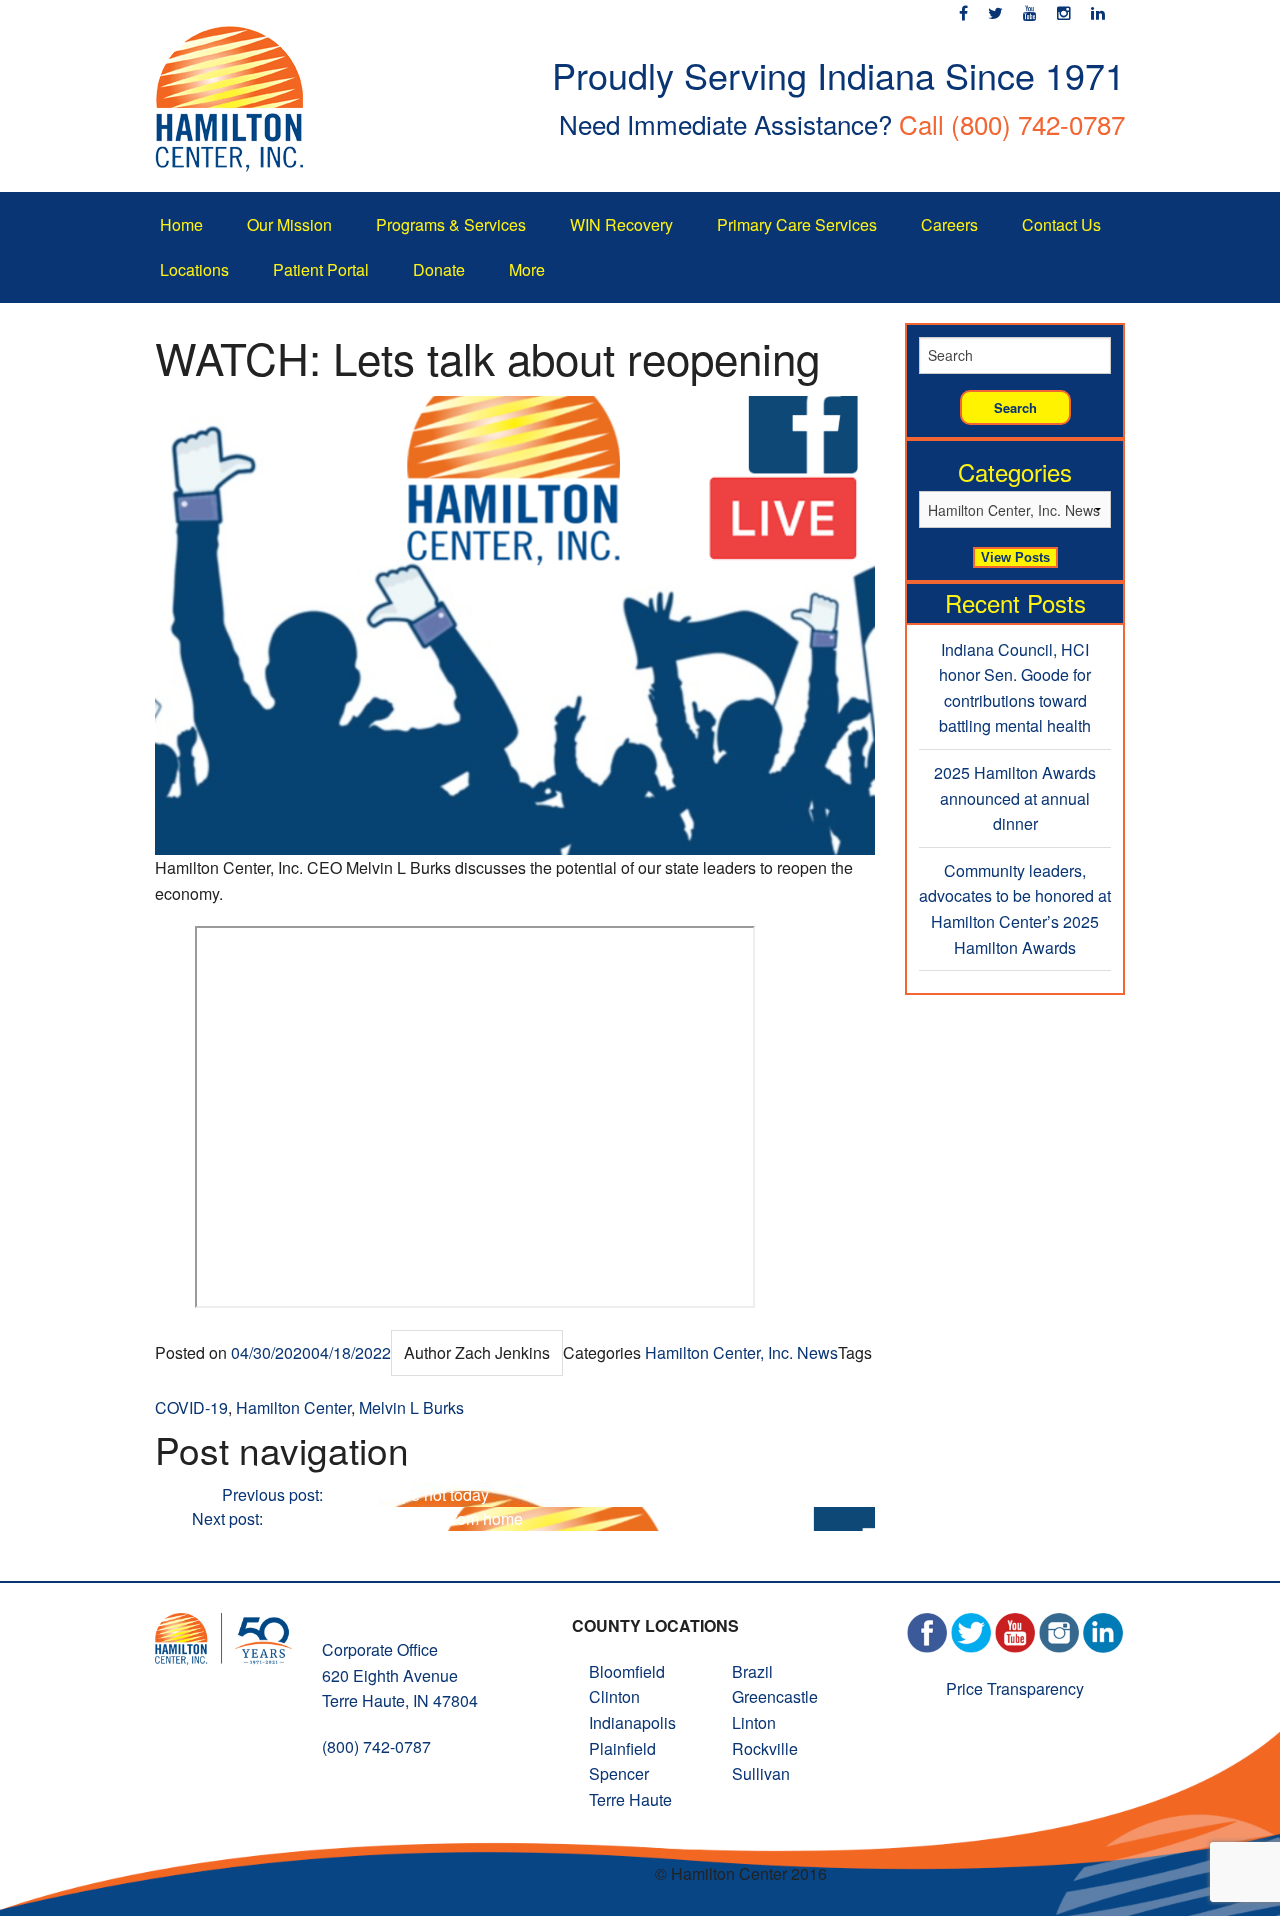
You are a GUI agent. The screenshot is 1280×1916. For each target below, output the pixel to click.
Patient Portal (321, 269)
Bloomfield (627, 1671)
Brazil (752, 1671)
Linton (754, 1722)
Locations (194, 269)
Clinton (614, 1696)
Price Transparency (1015, 1688)
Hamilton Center (293, 1407)
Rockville (765, 1748)
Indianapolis (632, 1722)
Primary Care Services (797, 224)
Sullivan (761, 1773)
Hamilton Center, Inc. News (741, 1352)
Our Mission (289, 224)
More (527, 269)
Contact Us (1061, 224)
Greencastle (775, 1696)
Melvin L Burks (411, 1407)
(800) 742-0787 (1038, 123)
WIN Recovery (621, 224)
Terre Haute (630, 1799)
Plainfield (622, 1748)
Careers (949, 224)
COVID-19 (191, 1407)
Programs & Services (451, 224)
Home (181, 224)
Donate (439, 269)
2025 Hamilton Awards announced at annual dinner (1015, 798)
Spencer (619, 1773)
